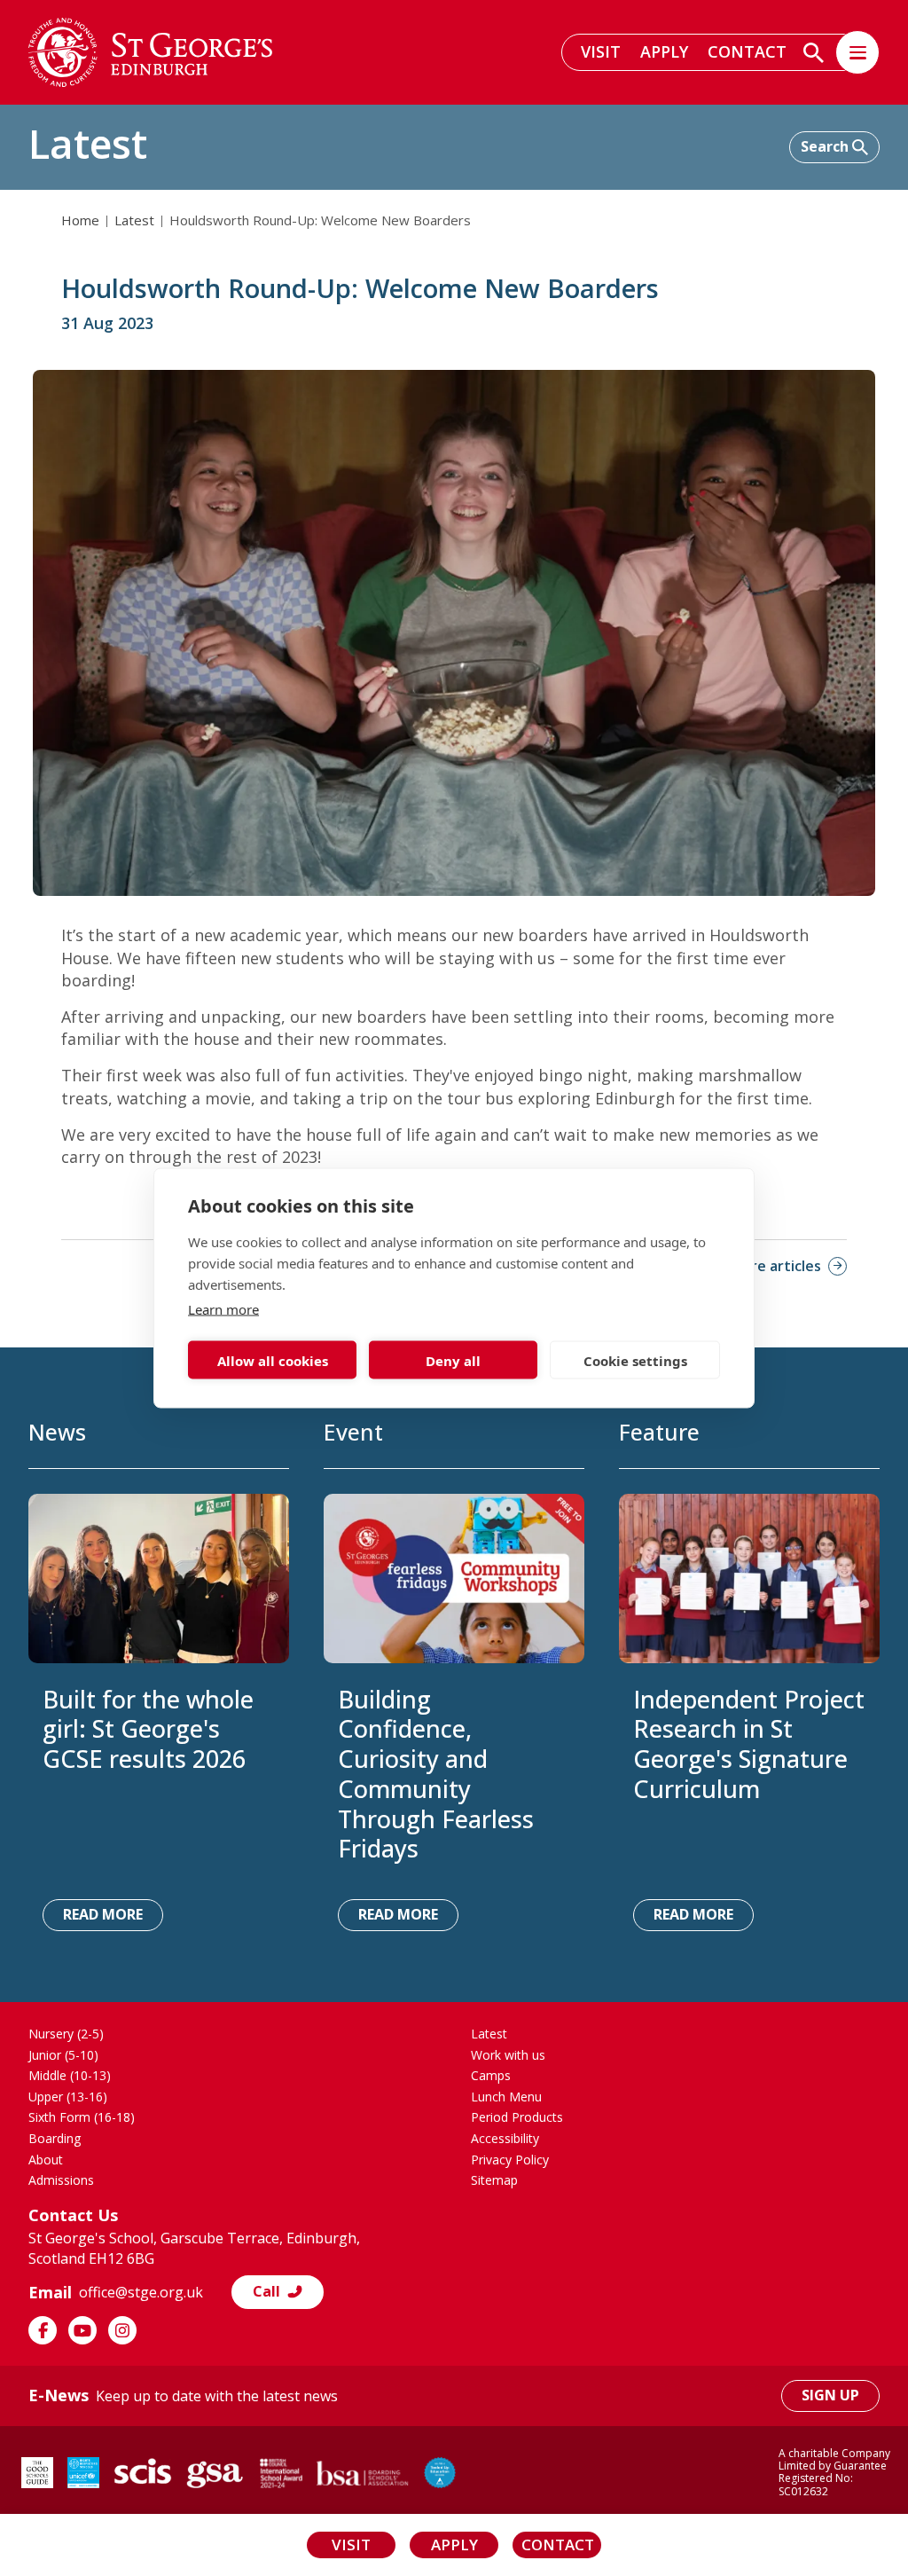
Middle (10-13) (70, 2075)
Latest (134, 220)
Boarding (55, 2138)
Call (266, 2291)
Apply (664, 51)
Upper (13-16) (68, 2097)
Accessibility (505, 2138)
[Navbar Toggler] (857, 52)
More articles (775, 1266)
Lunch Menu (506, 2097)
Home (80, 220)
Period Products (517, 2117)
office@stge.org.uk (141, 2292)
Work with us (508, 2055)
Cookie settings (635, 1360)
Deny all (453, 1360)
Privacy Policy (510, 2160)
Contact (747, 51)
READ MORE (103, 1914)
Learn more (223, 1309)
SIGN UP (830, 2395)
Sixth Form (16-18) (82, 2117)
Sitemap (494, 2180)
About (46, 2160)
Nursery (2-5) (66, 2034)
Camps (491, 2075)
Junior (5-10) (63, 2055)
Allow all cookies (273, 1360)
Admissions (61, 2180)
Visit (601, 51)
